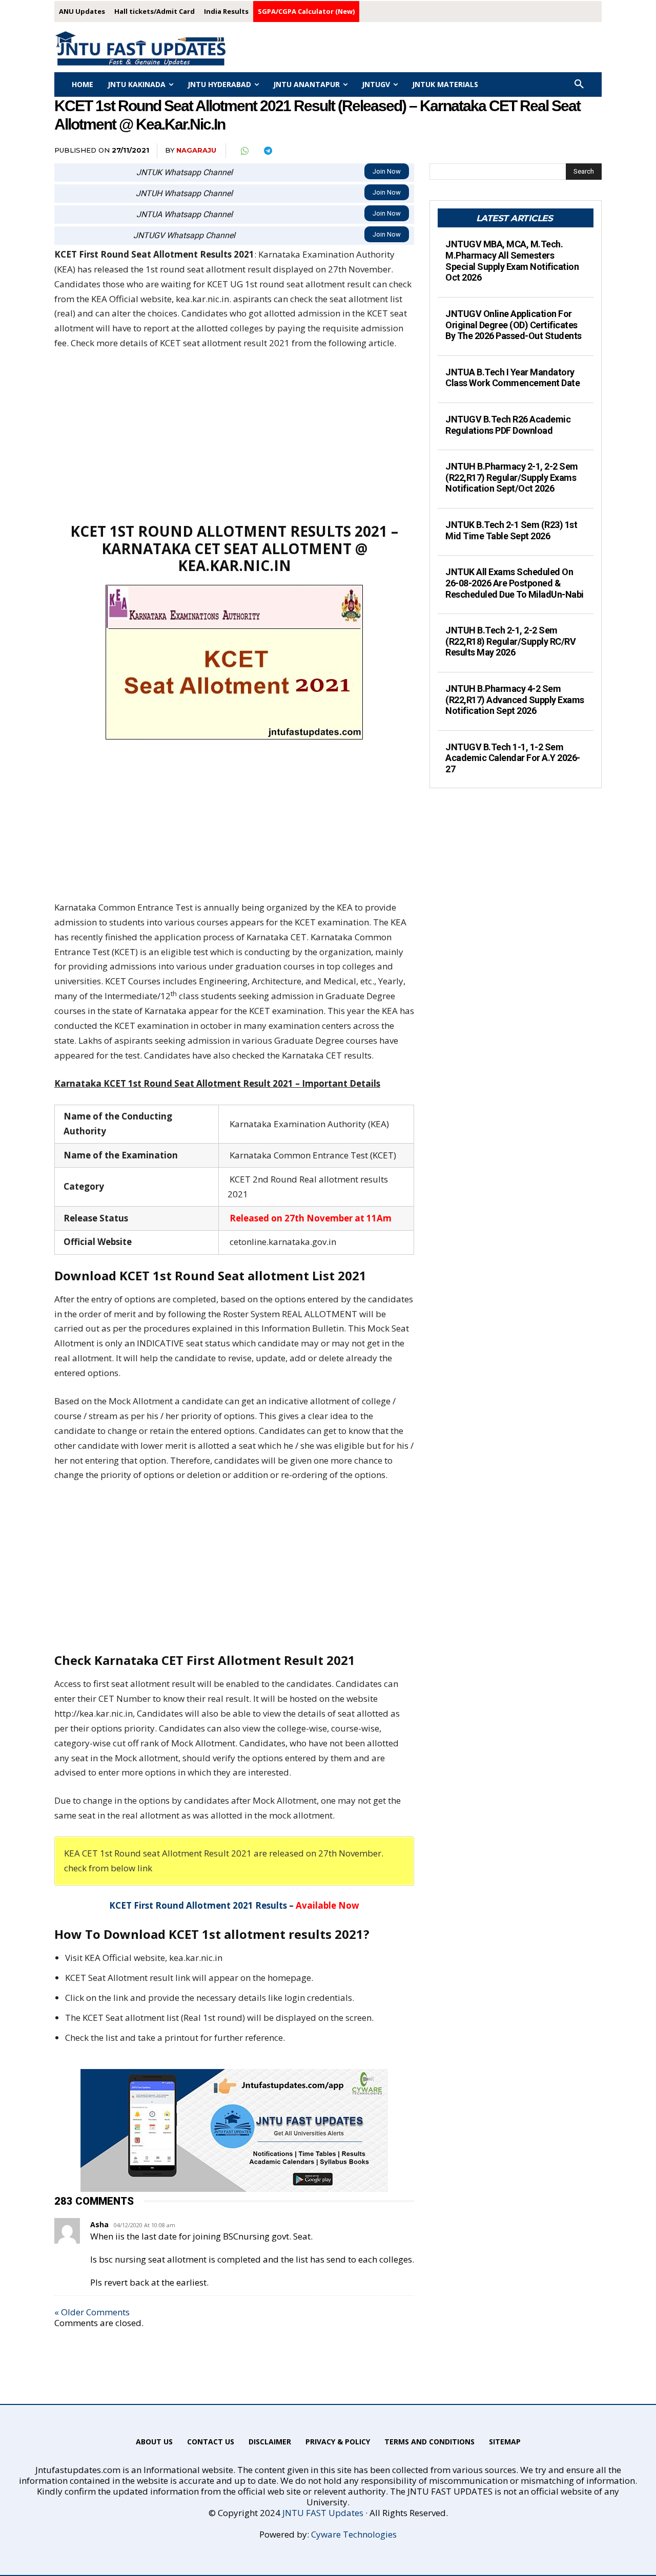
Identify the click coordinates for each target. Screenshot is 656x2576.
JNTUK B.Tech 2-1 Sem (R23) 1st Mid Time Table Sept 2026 (511, 530)
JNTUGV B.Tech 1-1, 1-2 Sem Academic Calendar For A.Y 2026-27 (513, 758)
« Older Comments (92, 2312)
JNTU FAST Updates (323, 2513)
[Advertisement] (234, 436)
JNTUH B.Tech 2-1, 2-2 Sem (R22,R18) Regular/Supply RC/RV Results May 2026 (510, 641)
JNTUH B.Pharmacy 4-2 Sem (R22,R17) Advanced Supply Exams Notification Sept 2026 (515, 700)
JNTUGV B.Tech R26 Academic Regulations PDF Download (508, 425)
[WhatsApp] (244, 151)
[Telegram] (268, 151)
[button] (579, 85)
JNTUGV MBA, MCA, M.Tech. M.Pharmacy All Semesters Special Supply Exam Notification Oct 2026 (512, 261)
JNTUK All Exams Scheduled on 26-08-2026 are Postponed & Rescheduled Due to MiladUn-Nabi (515, 583)
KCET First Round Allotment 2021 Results (198, 1905)
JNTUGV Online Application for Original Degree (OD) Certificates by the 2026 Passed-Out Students (514, 325)
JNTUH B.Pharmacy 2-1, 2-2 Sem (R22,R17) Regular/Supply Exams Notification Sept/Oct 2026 (512, 477)
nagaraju (196, 150)
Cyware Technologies (354, 2534)
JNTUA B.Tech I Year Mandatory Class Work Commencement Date (512, 378)
